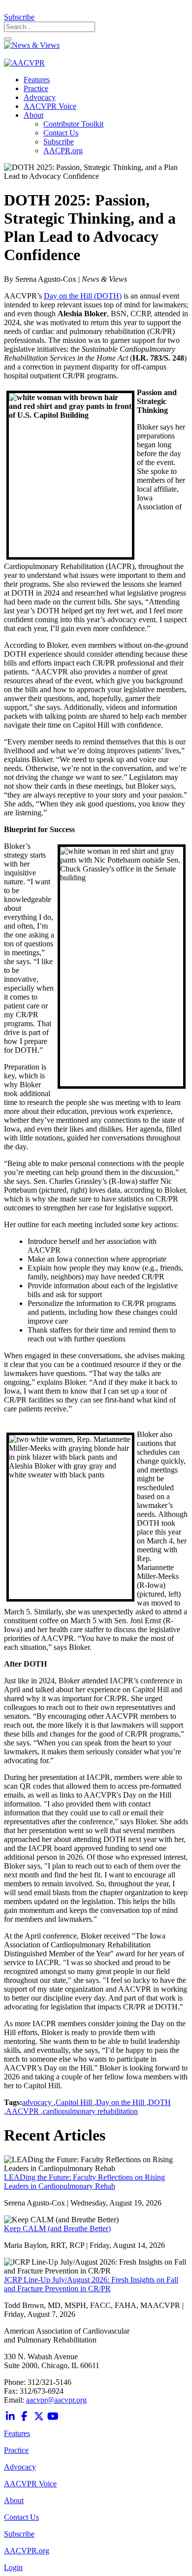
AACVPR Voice (30, 2484)
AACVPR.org (27, 2551)
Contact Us (21, 2517)
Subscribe (19, 17)
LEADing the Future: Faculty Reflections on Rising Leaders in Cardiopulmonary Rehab (84, 2182)
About (14, 2500)
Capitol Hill (75, 2102)
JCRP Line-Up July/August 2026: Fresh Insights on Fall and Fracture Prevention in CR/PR (91, 2284)
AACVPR (23, 2111)
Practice (16, 2450)
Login (13, 2567)
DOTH (160, 2102)
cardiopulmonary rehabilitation (90, 2111)
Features (17, 2433)
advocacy (38, 2102)
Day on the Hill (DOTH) (83, 296)
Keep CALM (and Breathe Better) (57, 2228)
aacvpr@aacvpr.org (56, 2400)
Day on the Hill (121, 2102)
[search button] (8, 39)
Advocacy (20, 2467)
